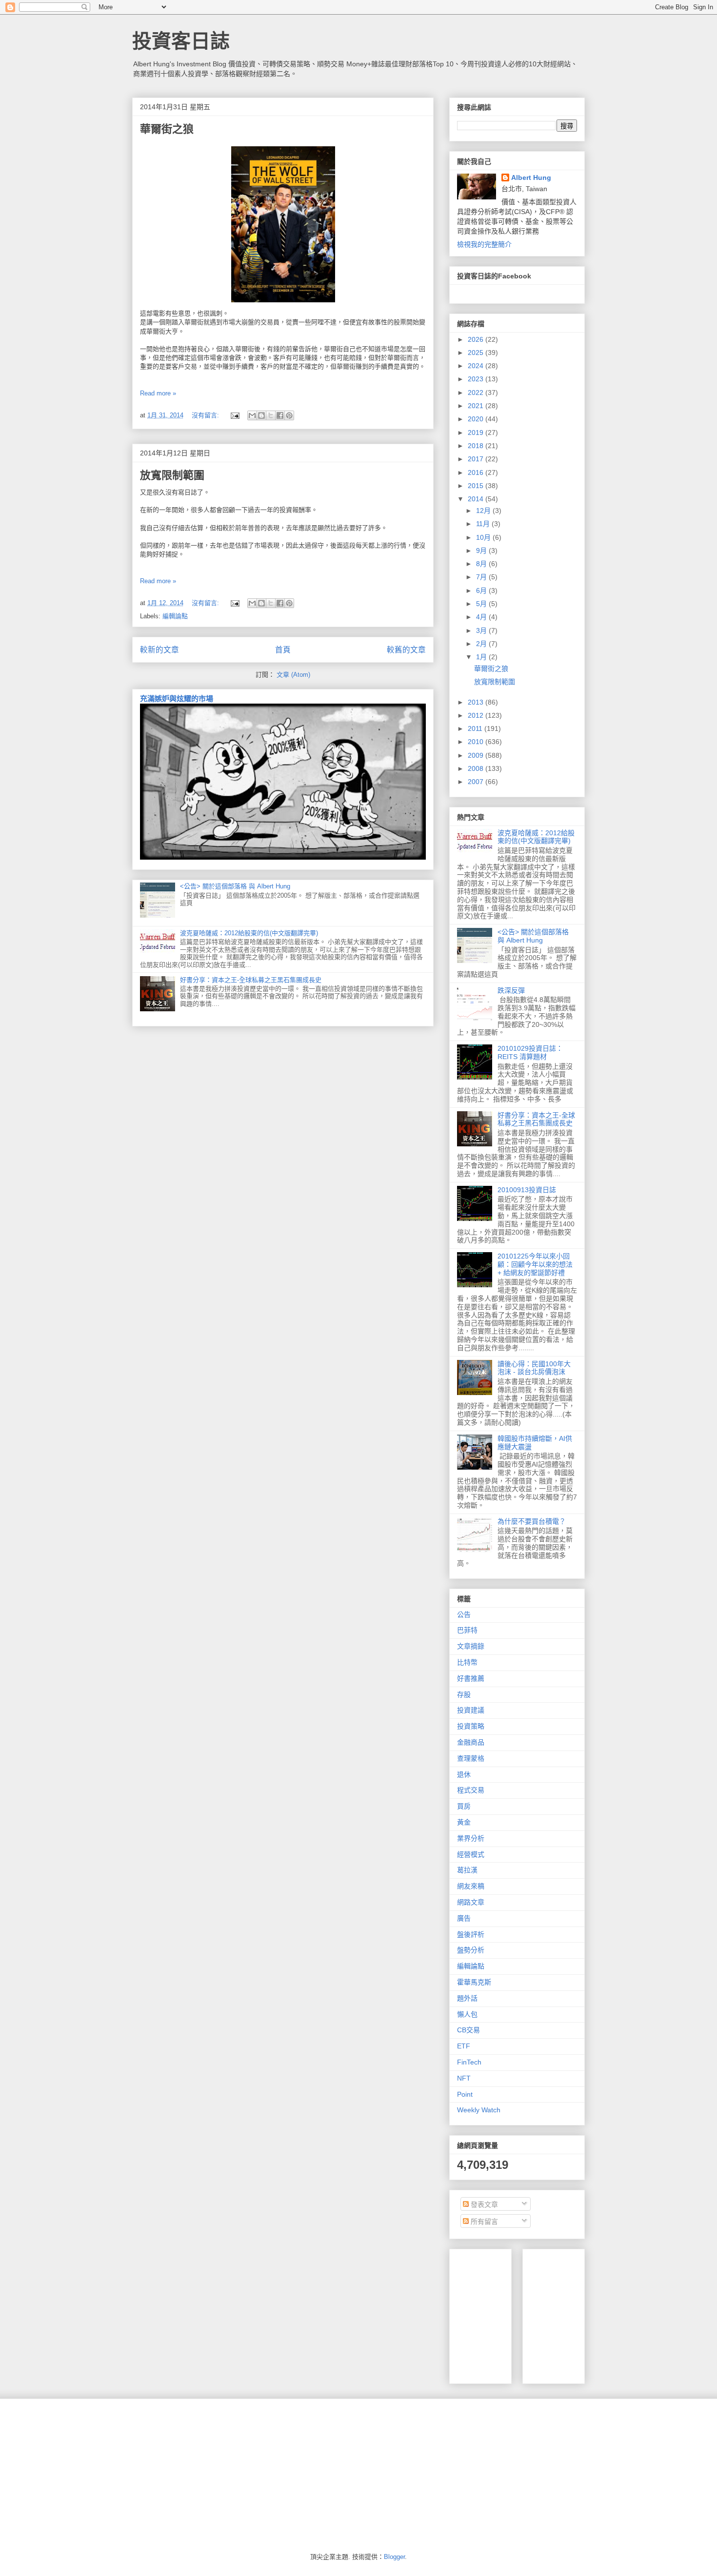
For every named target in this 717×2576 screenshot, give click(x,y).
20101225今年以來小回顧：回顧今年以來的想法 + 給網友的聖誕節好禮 (535, 1264)
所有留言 (483, 2222)
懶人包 (467, 2014)
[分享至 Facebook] (280, 415)
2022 (477, 393)
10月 (484, 537)
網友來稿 (471, 1886)
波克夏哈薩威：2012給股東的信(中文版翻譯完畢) (249, 933)
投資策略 (471, 1726)
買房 (464, 1806)
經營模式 (471, 1854)
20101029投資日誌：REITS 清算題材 (530, 1052)
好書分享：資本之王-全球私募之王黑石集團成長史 (251, 980)
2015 (477, 486)
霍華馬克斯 (474, 1982)
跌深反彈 (511, 990)
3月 (482, 630)
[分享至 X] (271, 415)
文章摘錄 (471, 1646)
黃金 (464, 1822)
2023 (477, 379)
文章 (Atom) (293, 675)
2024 (477, 366)
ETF (464, 2046)
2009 (477, 755)
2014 (477, 499)
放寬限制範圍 (172, 475)
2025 (477, 353)
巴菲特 (467, 1630)
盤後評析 (471, 1934)
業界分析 (471, 1838)
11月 (484, 524)
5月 (482, 604)
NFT (464, 2078)
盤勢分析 (471, 1950)
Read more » (158, 393)
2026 (477, 339)
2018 (477, 446)
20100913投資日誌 (527, 1190)
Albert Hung (531, 177)
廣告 (464, 1918)
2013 (477, 702)
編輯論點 (175, 616)
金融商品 (471, 1742)
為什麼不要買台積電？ (532, 1521)
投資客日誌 (181, 41)
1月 (482, 657)
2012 (477, 715)
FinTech (469, 2062)
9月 (482, 551)
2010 (477, 742)
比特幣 (467, 1662)
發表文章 (483, 2204)
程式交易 (471, 1790)
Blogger (394, 2557)
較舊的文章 (406, 650)
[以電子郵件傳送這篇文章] (252, 415)
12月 (484, 511)
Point (465, 2094)
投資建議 (471, 1710)
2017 (477, 459)
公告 (464, 1614)
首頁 (283, 650)
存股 (464, 1694)
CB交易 (468, 2030)
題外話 (467, 1998)
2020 (477, 419)
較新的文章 (159, 650)
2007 (477, 782)
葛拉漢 (467, 1870)
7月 (482, 577)
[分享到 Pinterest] (289, 415)
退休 (464, 1774)
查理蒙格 (471, 1758)
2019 (477, 433)
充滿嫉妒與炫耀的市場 (177, 698)
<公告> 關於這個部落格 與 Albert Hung (235, 886)
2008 (477, 768)
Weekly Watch (479, 2110)
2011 (476, 728)
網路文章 (471, 1902)
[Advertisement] (603, 2314)
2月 (482, 644)
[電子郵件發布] (234, 415)
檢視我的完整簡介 (484, 244)
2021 (477, 406)
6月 (482, 590)
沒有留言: (206, 415)
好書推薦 (471, 1678)
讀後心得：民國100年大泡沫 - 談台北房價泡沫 (534, 1368)
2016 (477, 472)
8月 (482, 564)
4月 (482, 617)
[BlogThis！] (261, 415)
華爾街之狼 (167, 129)
